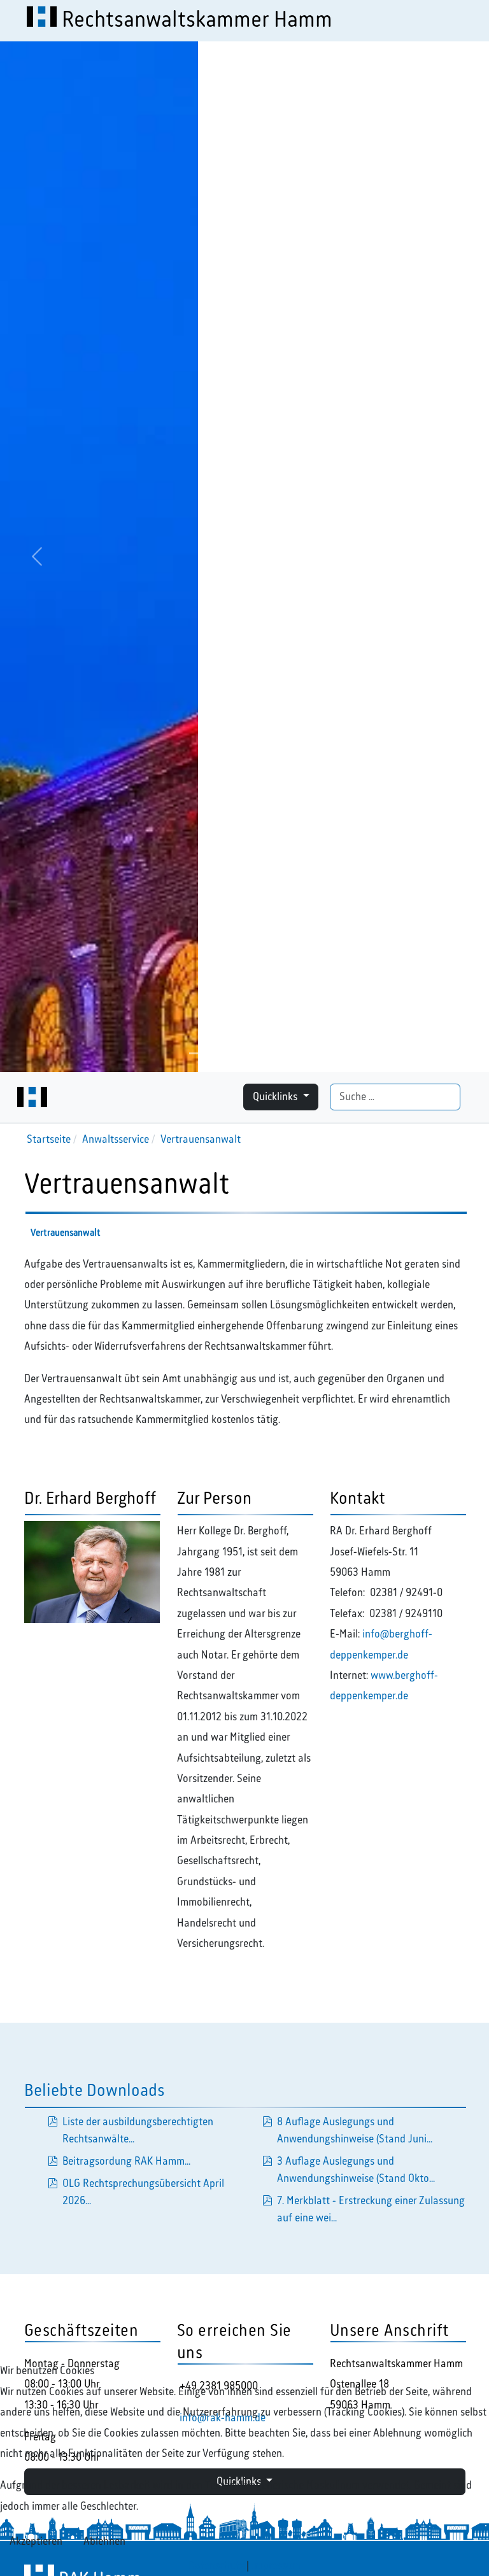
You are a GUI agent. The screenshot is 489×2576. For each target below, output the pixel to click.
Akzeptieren (36, 2542)
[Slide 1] (199, 1053)
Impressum (276, 2566)
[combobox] (395, 1097)
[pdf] (267, 2122)
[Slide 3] (244, 1053)
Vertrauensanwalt (66, 1233)
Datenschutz (216, 2566)
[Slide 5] (290, 1053)
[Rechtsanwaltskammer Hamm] (32, 1097)
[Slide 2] (222, 1053)
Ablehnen (104, 2542)
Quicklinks (276, 1097)
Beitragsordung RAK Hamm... (126, 2162)
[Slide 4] (267, 1053)
